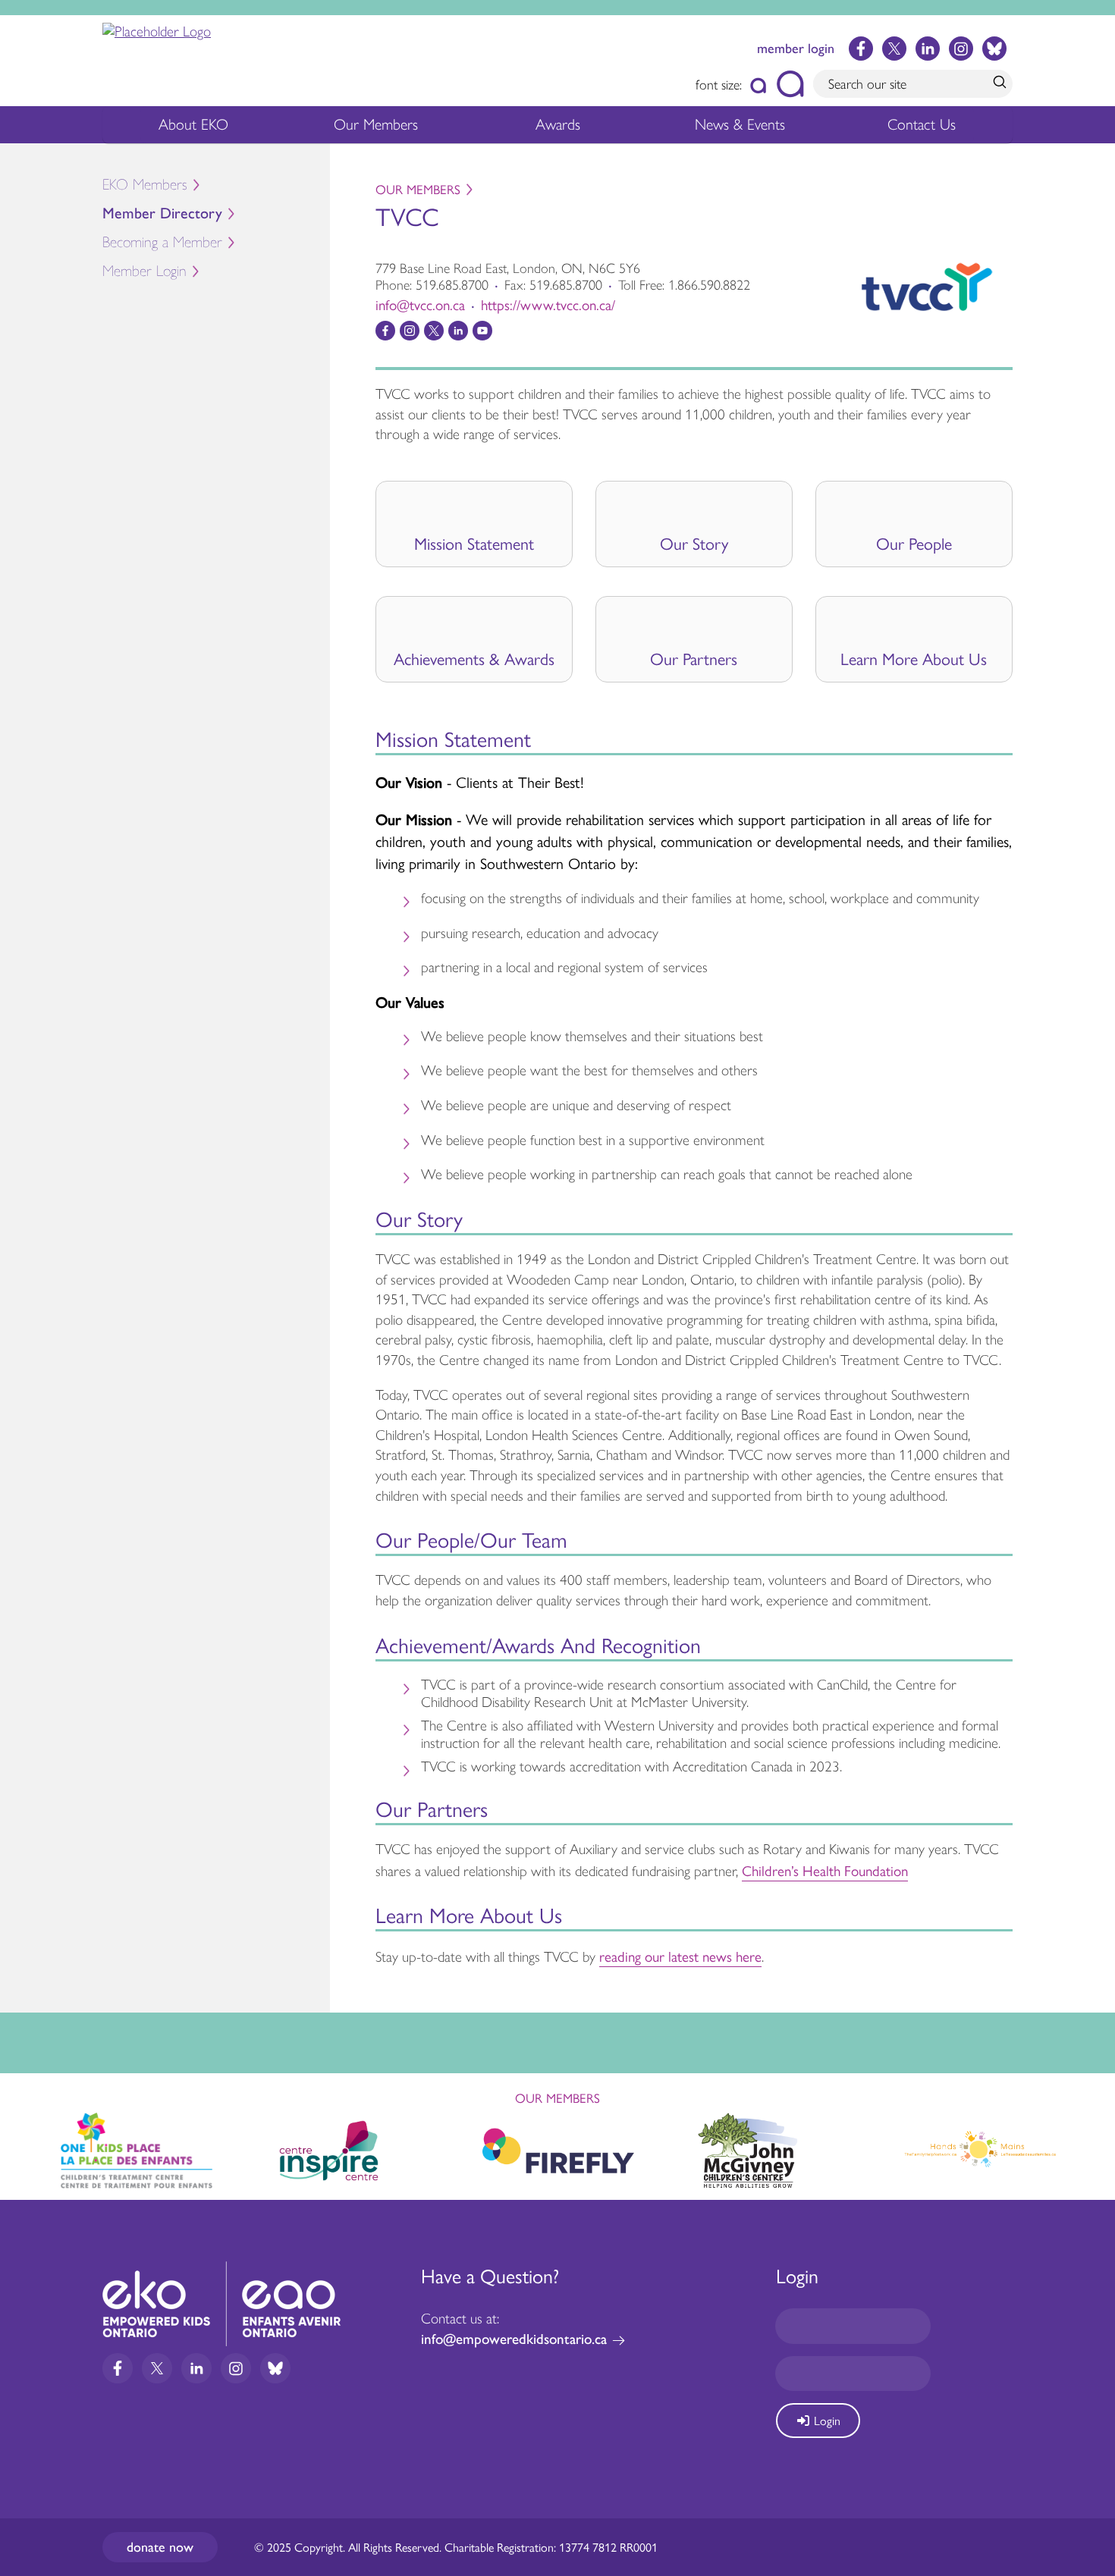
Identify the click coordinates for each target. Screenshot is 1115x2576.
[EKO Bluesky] (994, 49)
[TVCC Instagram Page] (410, 331)
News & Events (740, 124)
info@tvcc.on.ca (420, 304)
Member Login (144, 271)
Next (1089, 2148)
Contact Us (922, 124)
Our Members (376, 124)
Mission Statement (474, 543)
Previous (26, 2144)
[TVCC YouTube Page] (482, 331)
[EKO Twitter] (894, 49)
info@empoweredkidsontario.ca (514, 2339)
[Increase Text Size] (790, 84)
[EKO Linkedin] (928, 49)
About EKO (193, 124)
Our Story (694, 543)
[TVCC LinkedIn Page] (458, 331)
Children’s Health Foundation (825, 1870)
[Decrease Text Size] (759, 84)
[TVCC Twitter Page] (434, 331)
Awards (558, 124)
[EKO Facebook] (861, 49)
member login (796, 49)
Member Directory (162, 213)
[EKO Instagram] (961, 49)
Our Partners (694, 658)
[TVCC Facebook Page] (385, 331)
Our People (914, 543)
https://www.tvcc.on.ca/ (548, 304)
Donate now (160, 2547)
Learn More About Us (914, 658)
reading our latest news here (680, 1956)
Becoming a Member (162, 242)
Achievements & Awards (474, 658)
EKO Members (145, 185)
